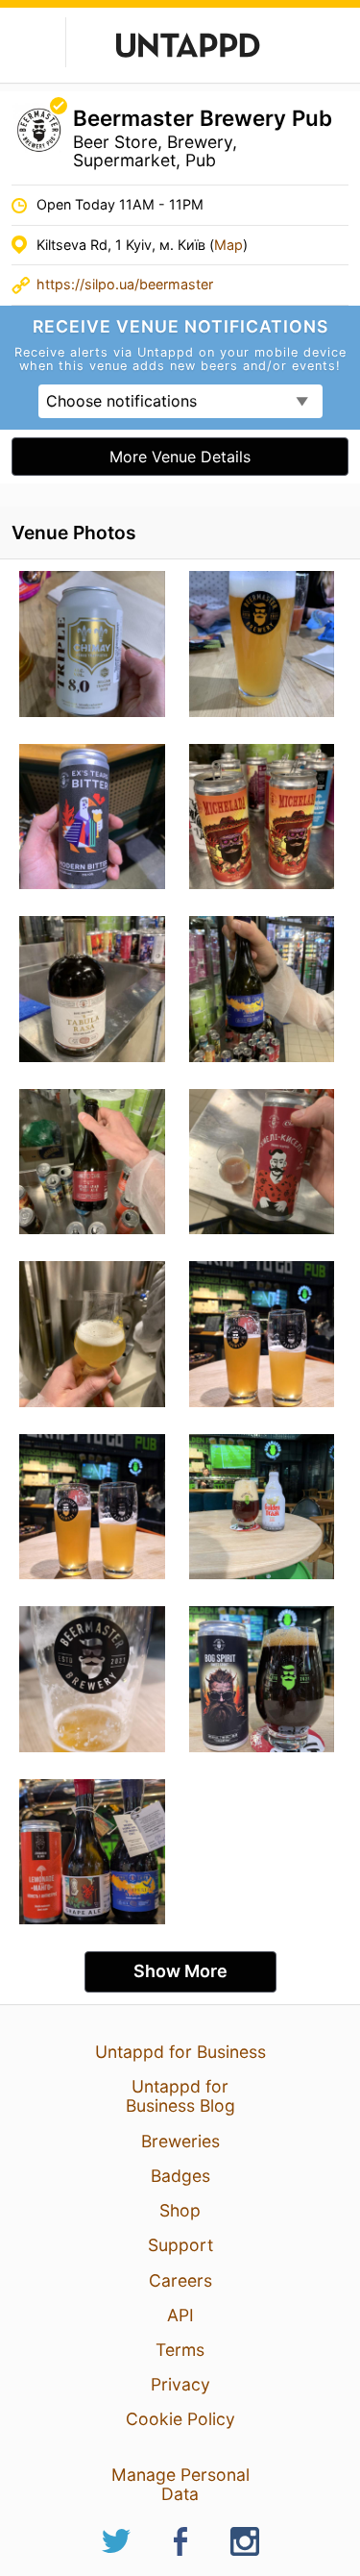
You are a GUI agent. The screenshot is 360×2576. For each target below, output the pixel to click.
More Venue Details (180, 457)
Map (228, 245)
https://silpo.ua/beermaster (125, 284)
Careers (180, 2280)
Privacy (180, 2384)
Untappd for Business (180, 2052)
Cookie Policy (180, 2419)
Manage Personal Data (180, 2484)
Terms (180, 2350)
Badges (180, 2176)
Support (180, 2245)
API (180, 2315)
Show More (180, 1971)
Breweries (180, 2141)
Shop (180, 2210)
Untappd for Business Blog (180, 2096)
